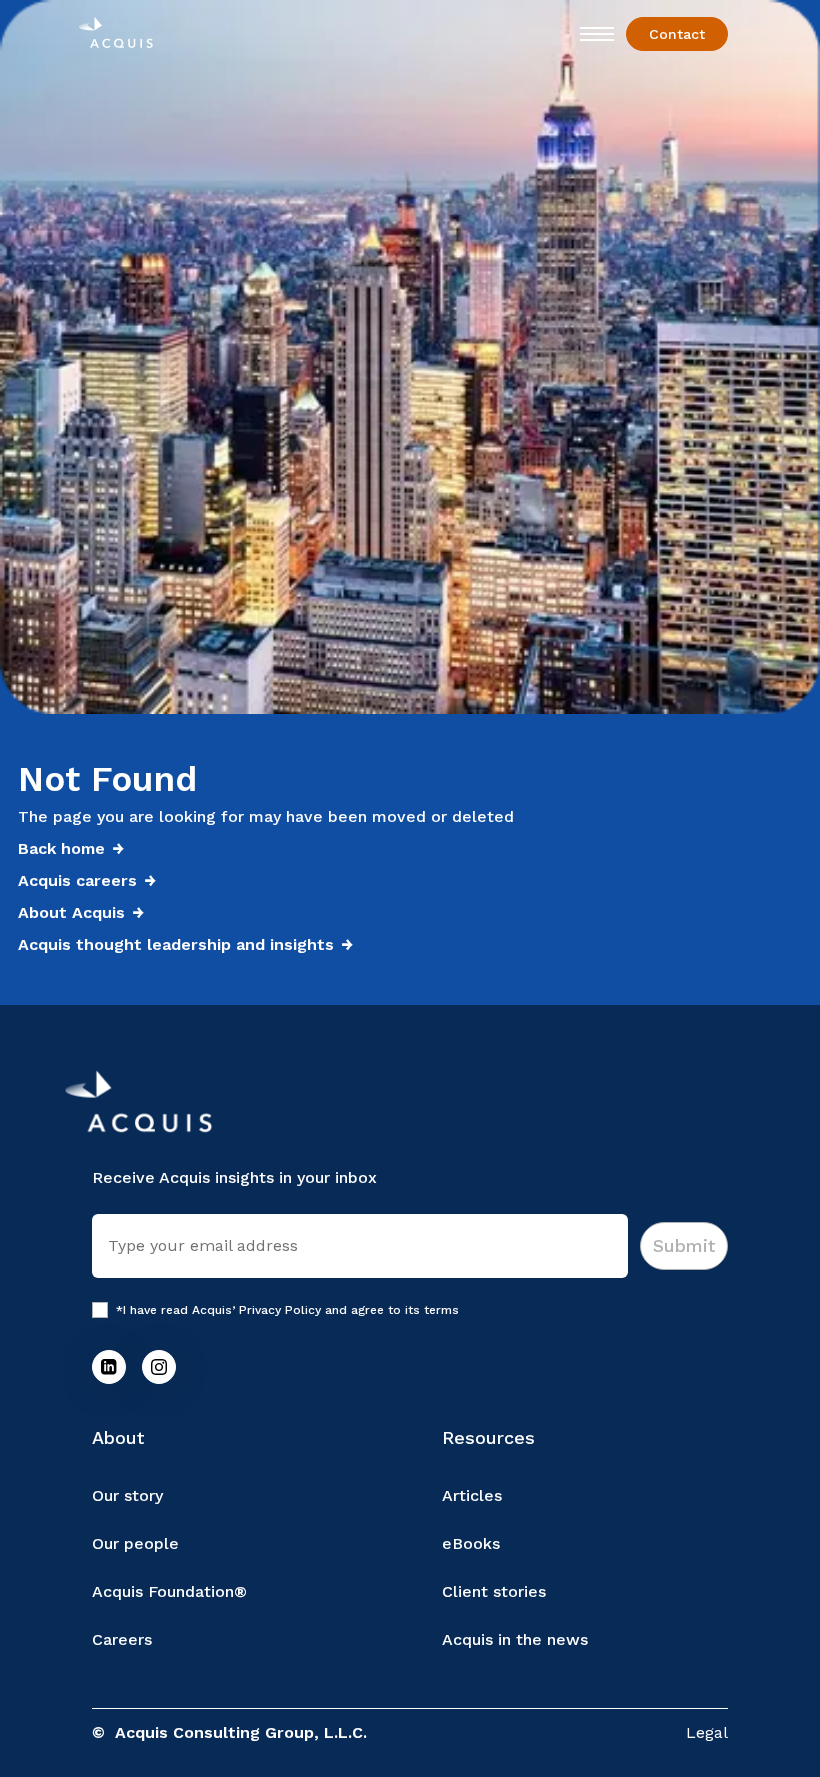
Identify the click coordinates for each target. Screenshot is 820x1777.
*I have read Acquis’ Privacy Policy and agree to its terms (287, 1310)
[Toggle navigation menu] (597, 34)
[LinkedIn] (109, 1367)
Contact (677, 34)
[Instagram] (159, 1367)
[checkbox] (100, 1310)
